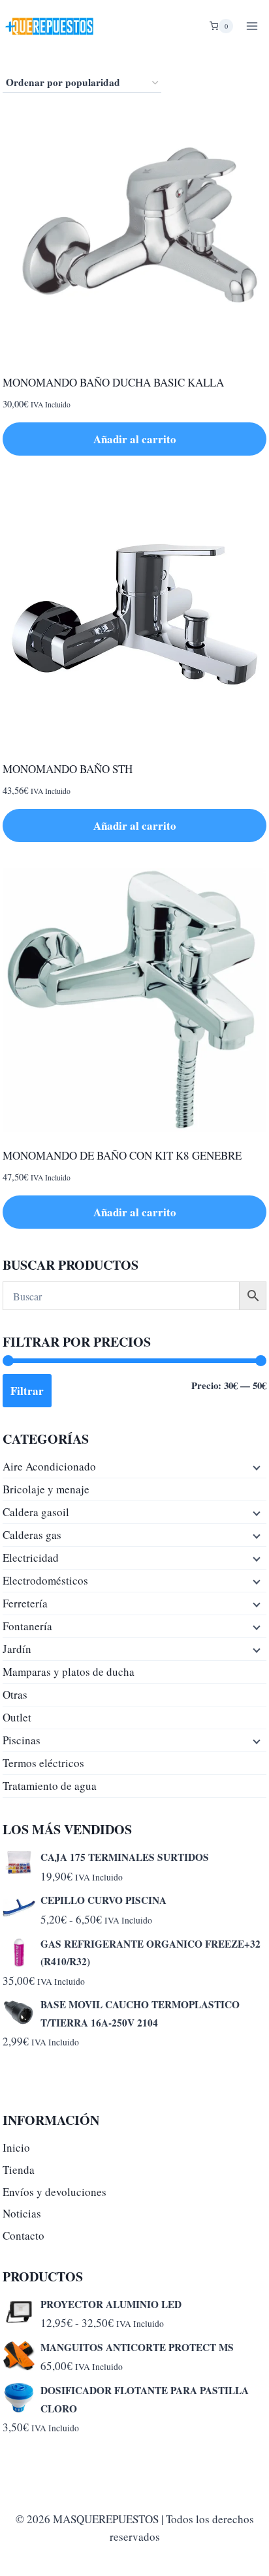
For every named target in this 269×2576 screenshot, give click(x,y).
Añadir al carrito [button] (135, 439)
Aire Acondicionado (49, 1466)
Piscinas (22, 1740)
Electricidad (31, 1558)
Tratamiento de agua (50, 1786)
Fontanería (27, 1626)
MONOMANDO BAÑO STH (68, 769)
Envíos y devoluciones (55, 2192)
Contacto (24, 2235)
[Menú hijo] (255, 1467)
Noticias (22, 2213)
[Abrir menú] (252, 26)
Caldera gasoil (36, 1512)
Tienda (19, 2170)
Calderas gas (32, 1535)
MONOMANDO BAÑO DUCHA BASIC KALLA (113, 382)
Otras (15, 1694)
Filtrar (27, 1391)
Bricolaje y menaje (46, 1489)
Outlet (17, 1717)
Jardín (17, 1649)
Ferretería (25, 1603)
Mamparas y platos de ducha (69, 1672)
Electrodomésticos (45, 1580)
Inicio (16, 2147)
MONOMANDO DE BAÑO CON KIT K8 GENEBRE (122, 1155)
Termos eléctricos (43, 1763)
